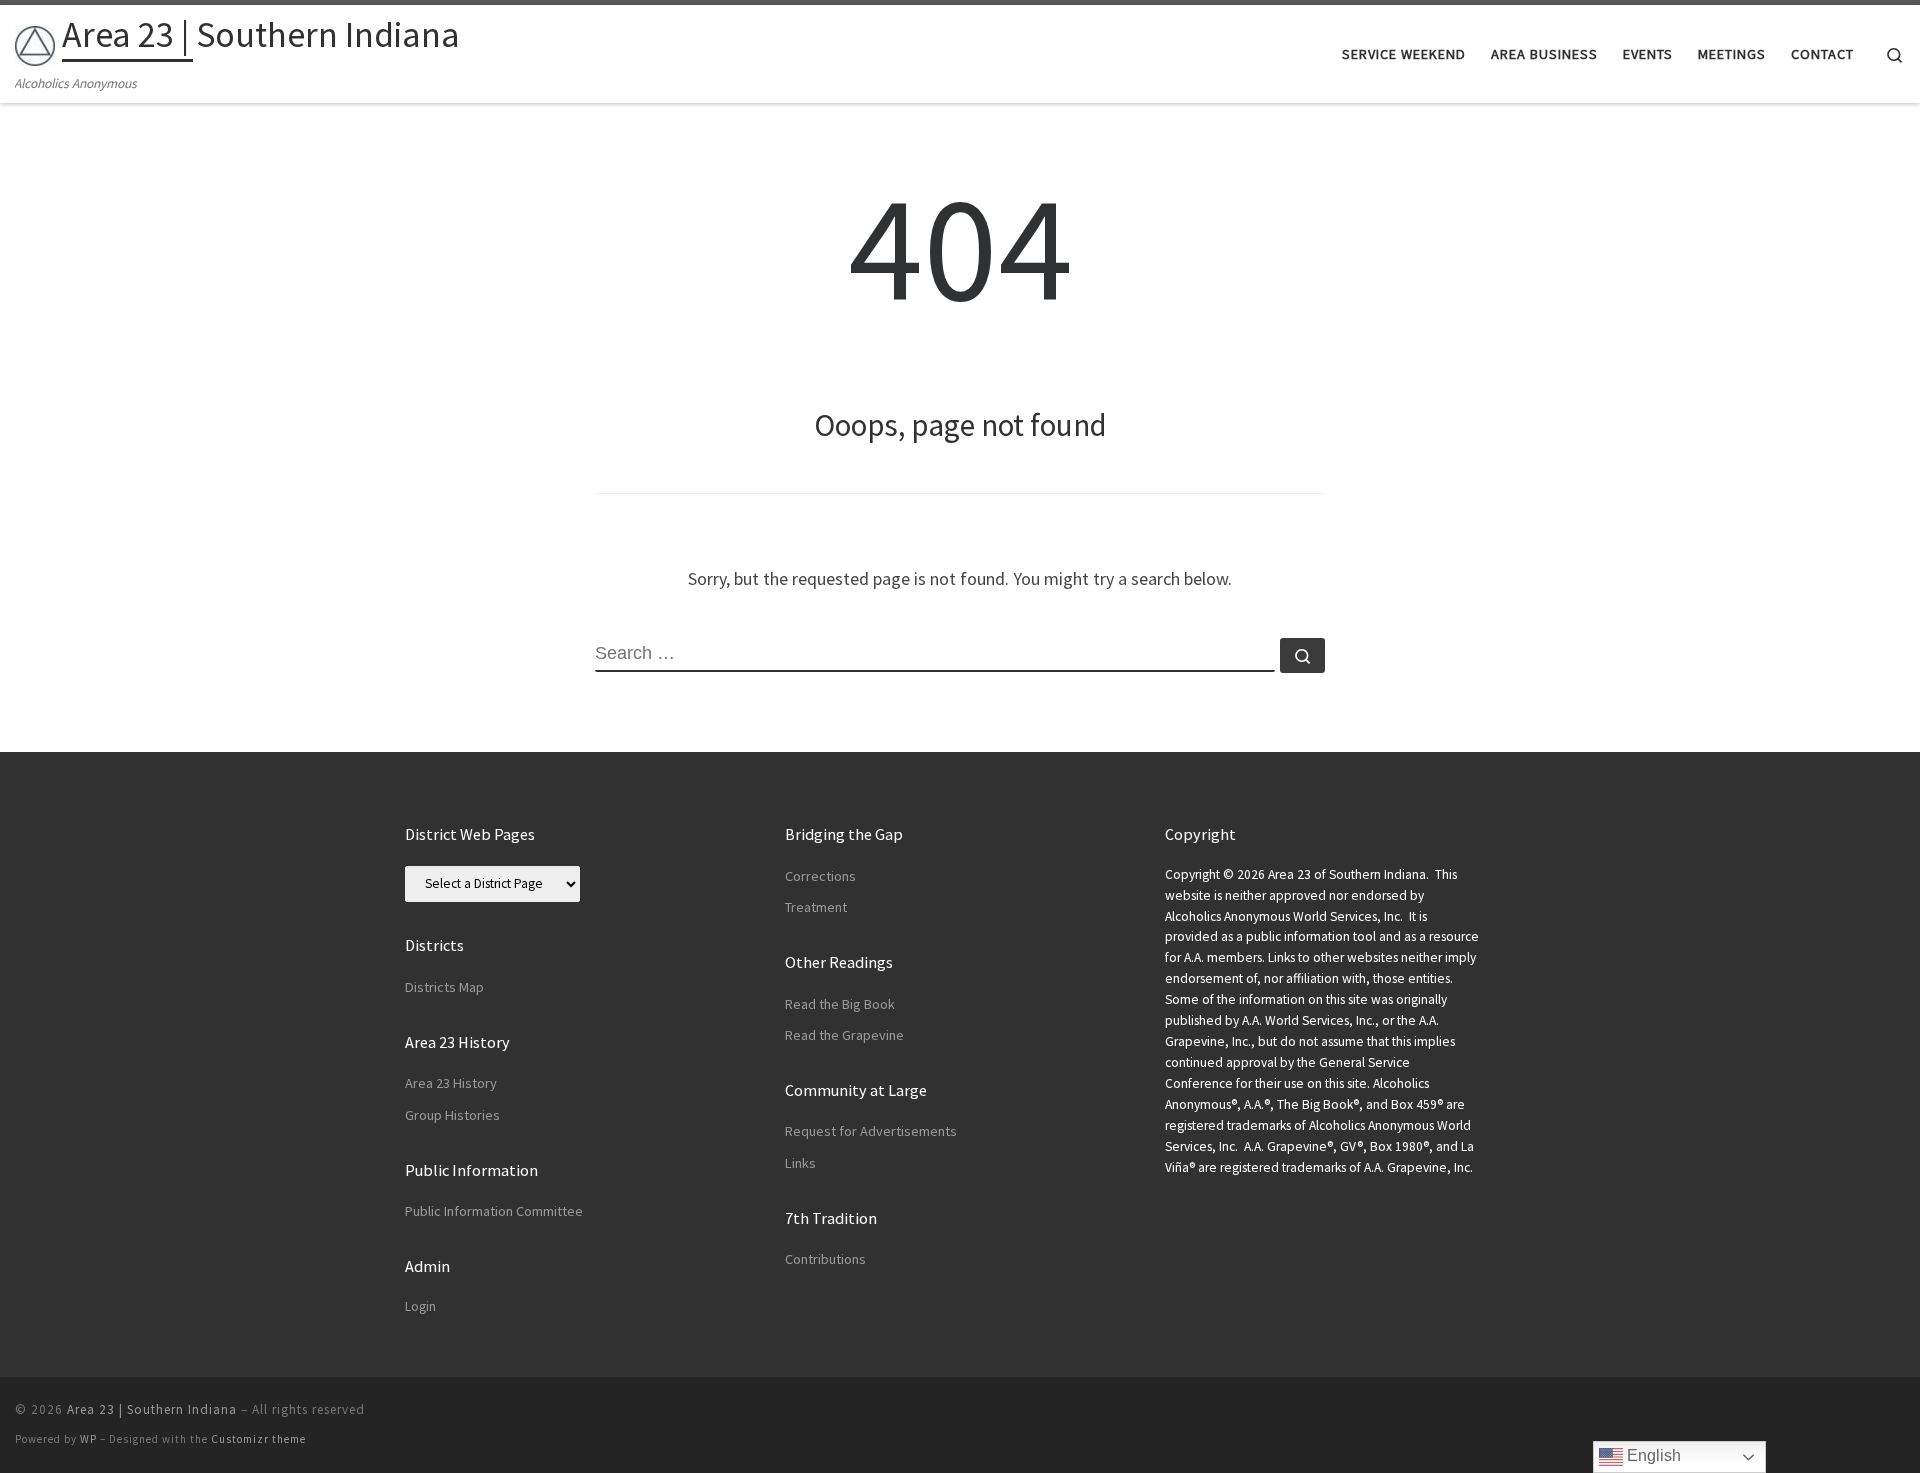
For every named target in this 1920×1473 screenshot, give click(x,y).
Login (420, 1306)
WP (88, 1439)
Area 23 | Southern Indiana (152, 1409)
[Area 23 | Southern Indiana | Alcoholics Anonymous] (35, 41)
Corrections (820, 876)
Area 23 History (451, 1083)
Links (800, 1163)
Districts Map (444, 987)
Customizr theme (258, 1439)
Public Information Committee (494, 1211)
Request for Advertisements (871, 1131)
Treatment (816, 907)
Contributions (825, 1259)
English (1652, 1455)
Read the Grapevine (844, 1035)
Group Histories (452, 1115)
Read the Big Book (840, 1004)
